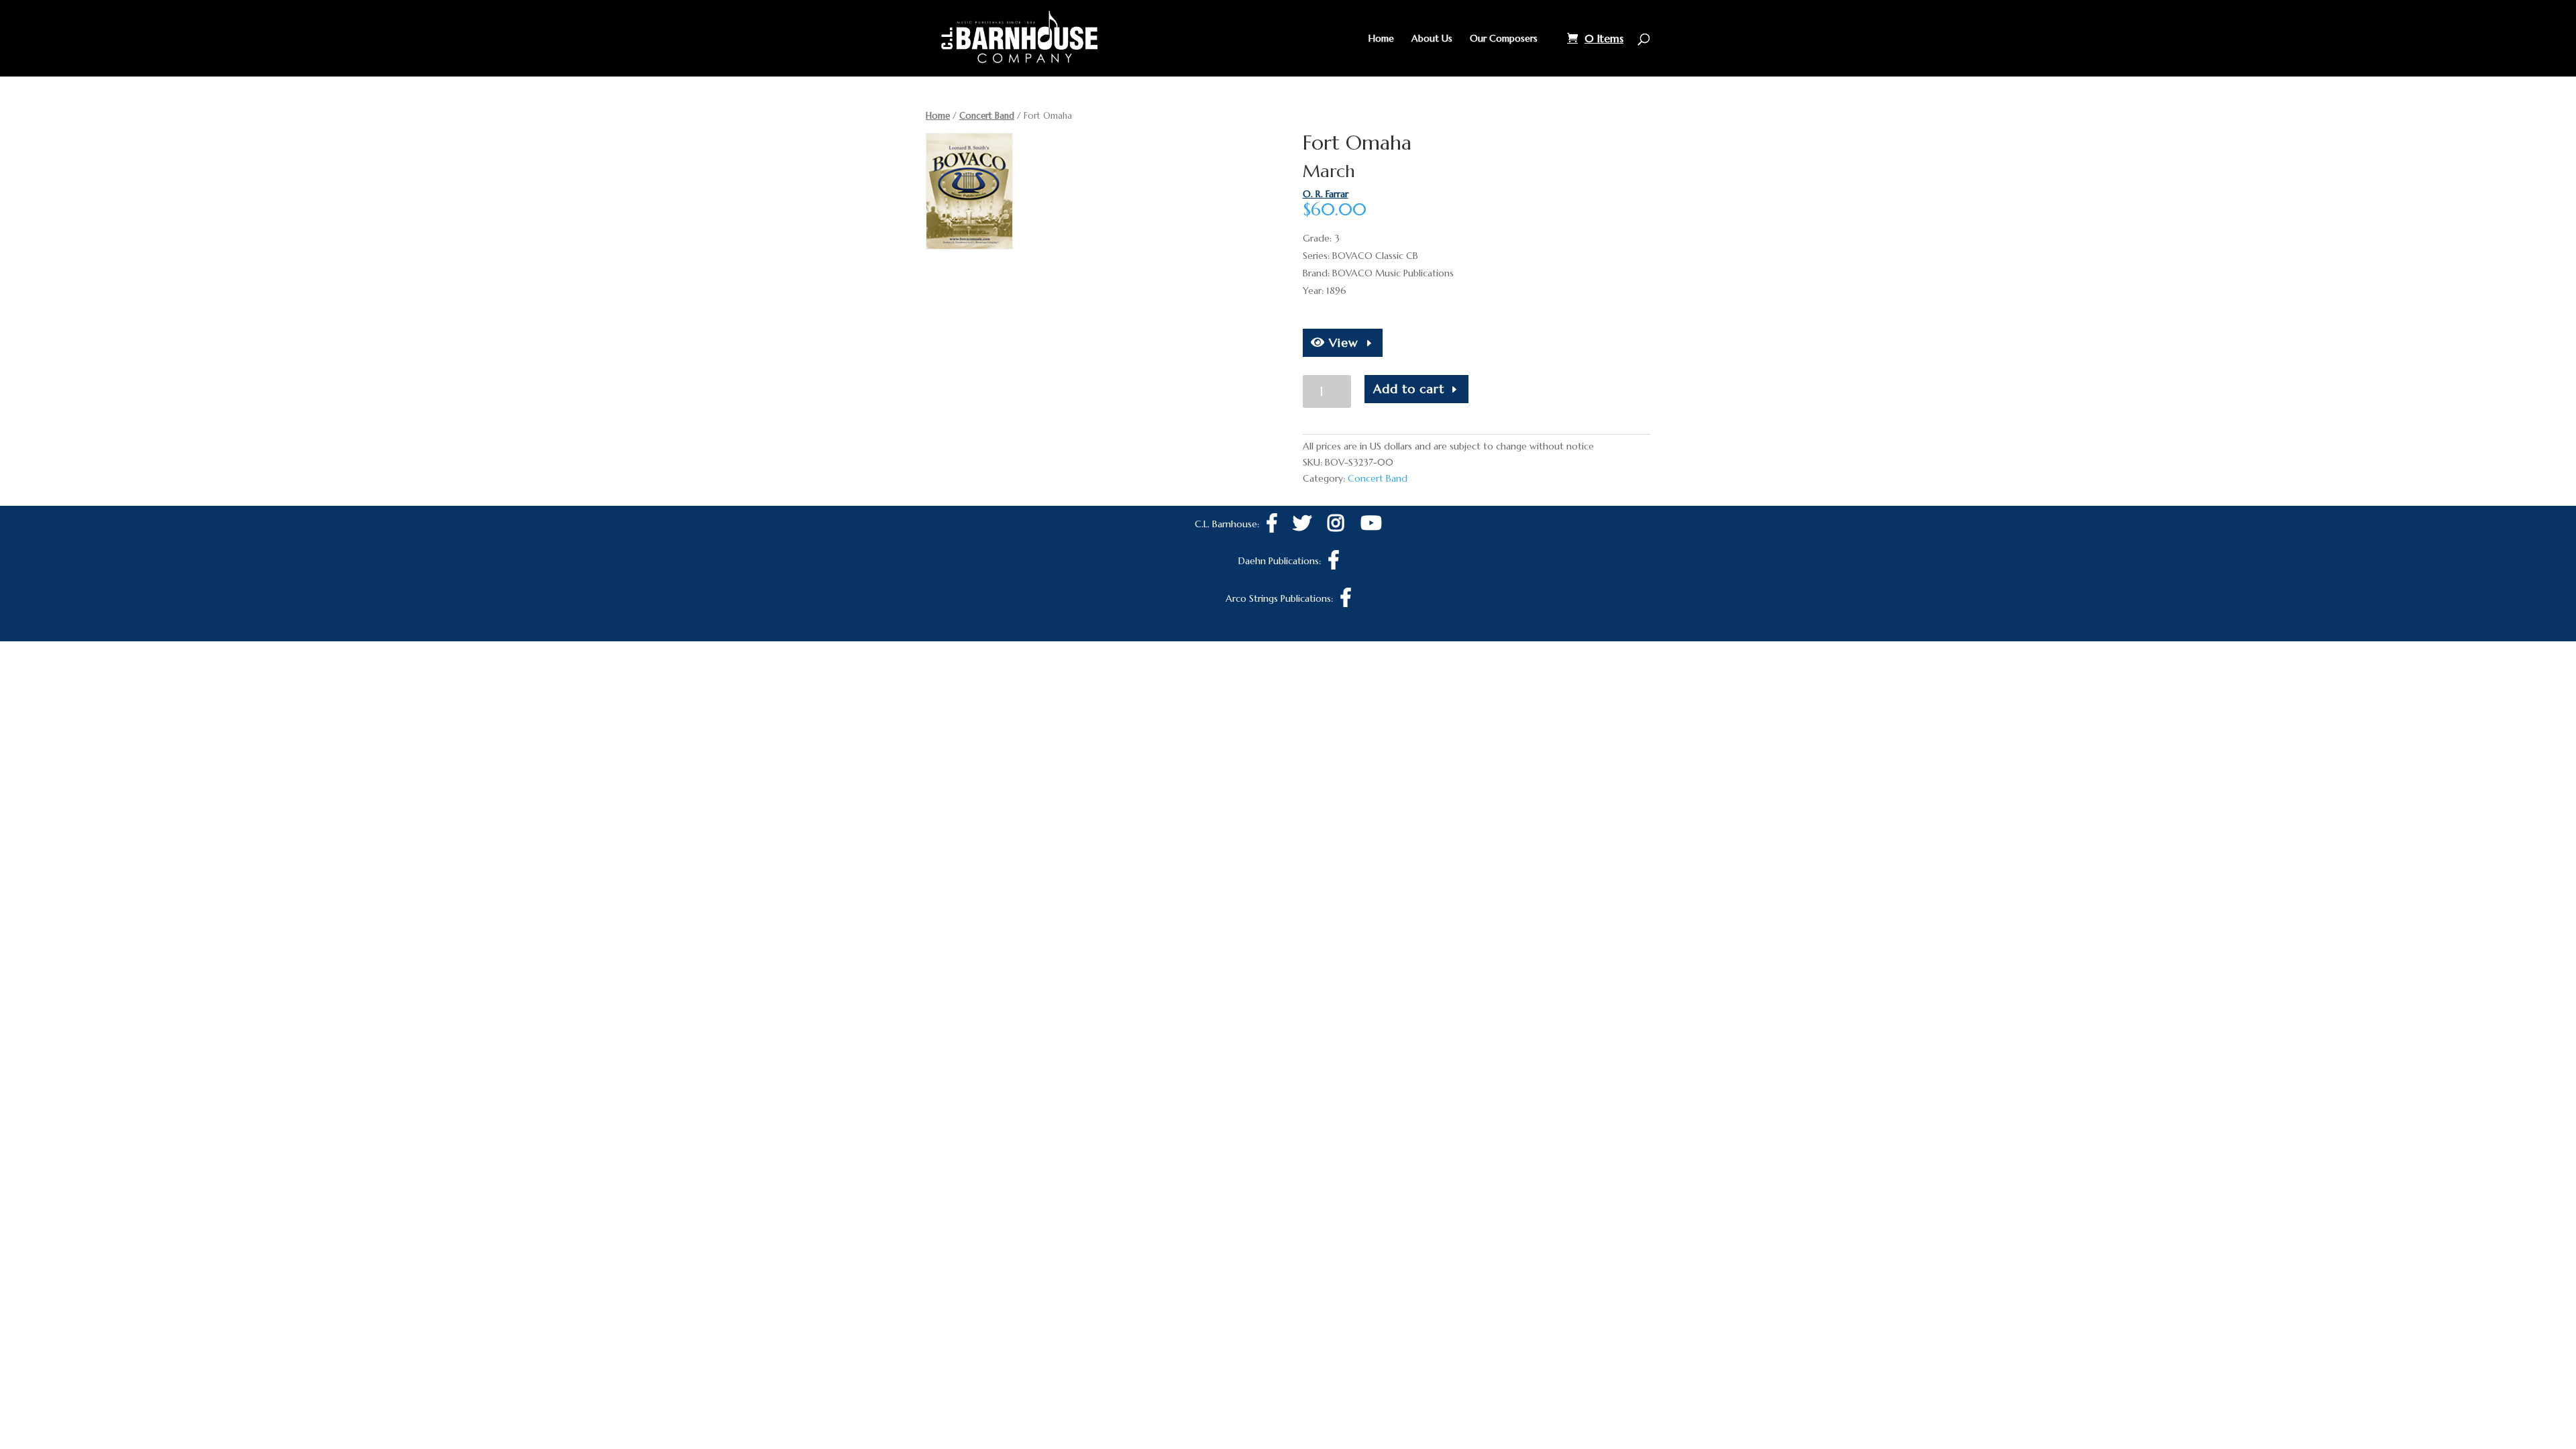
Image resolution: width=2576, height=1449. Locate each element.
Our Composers (1504, 39)
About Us (1432, 39)
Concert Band (987, 116)
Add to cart (1409, 389)
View (1342, 342)
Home (1381, 39)
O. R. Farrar (1326, 194)
